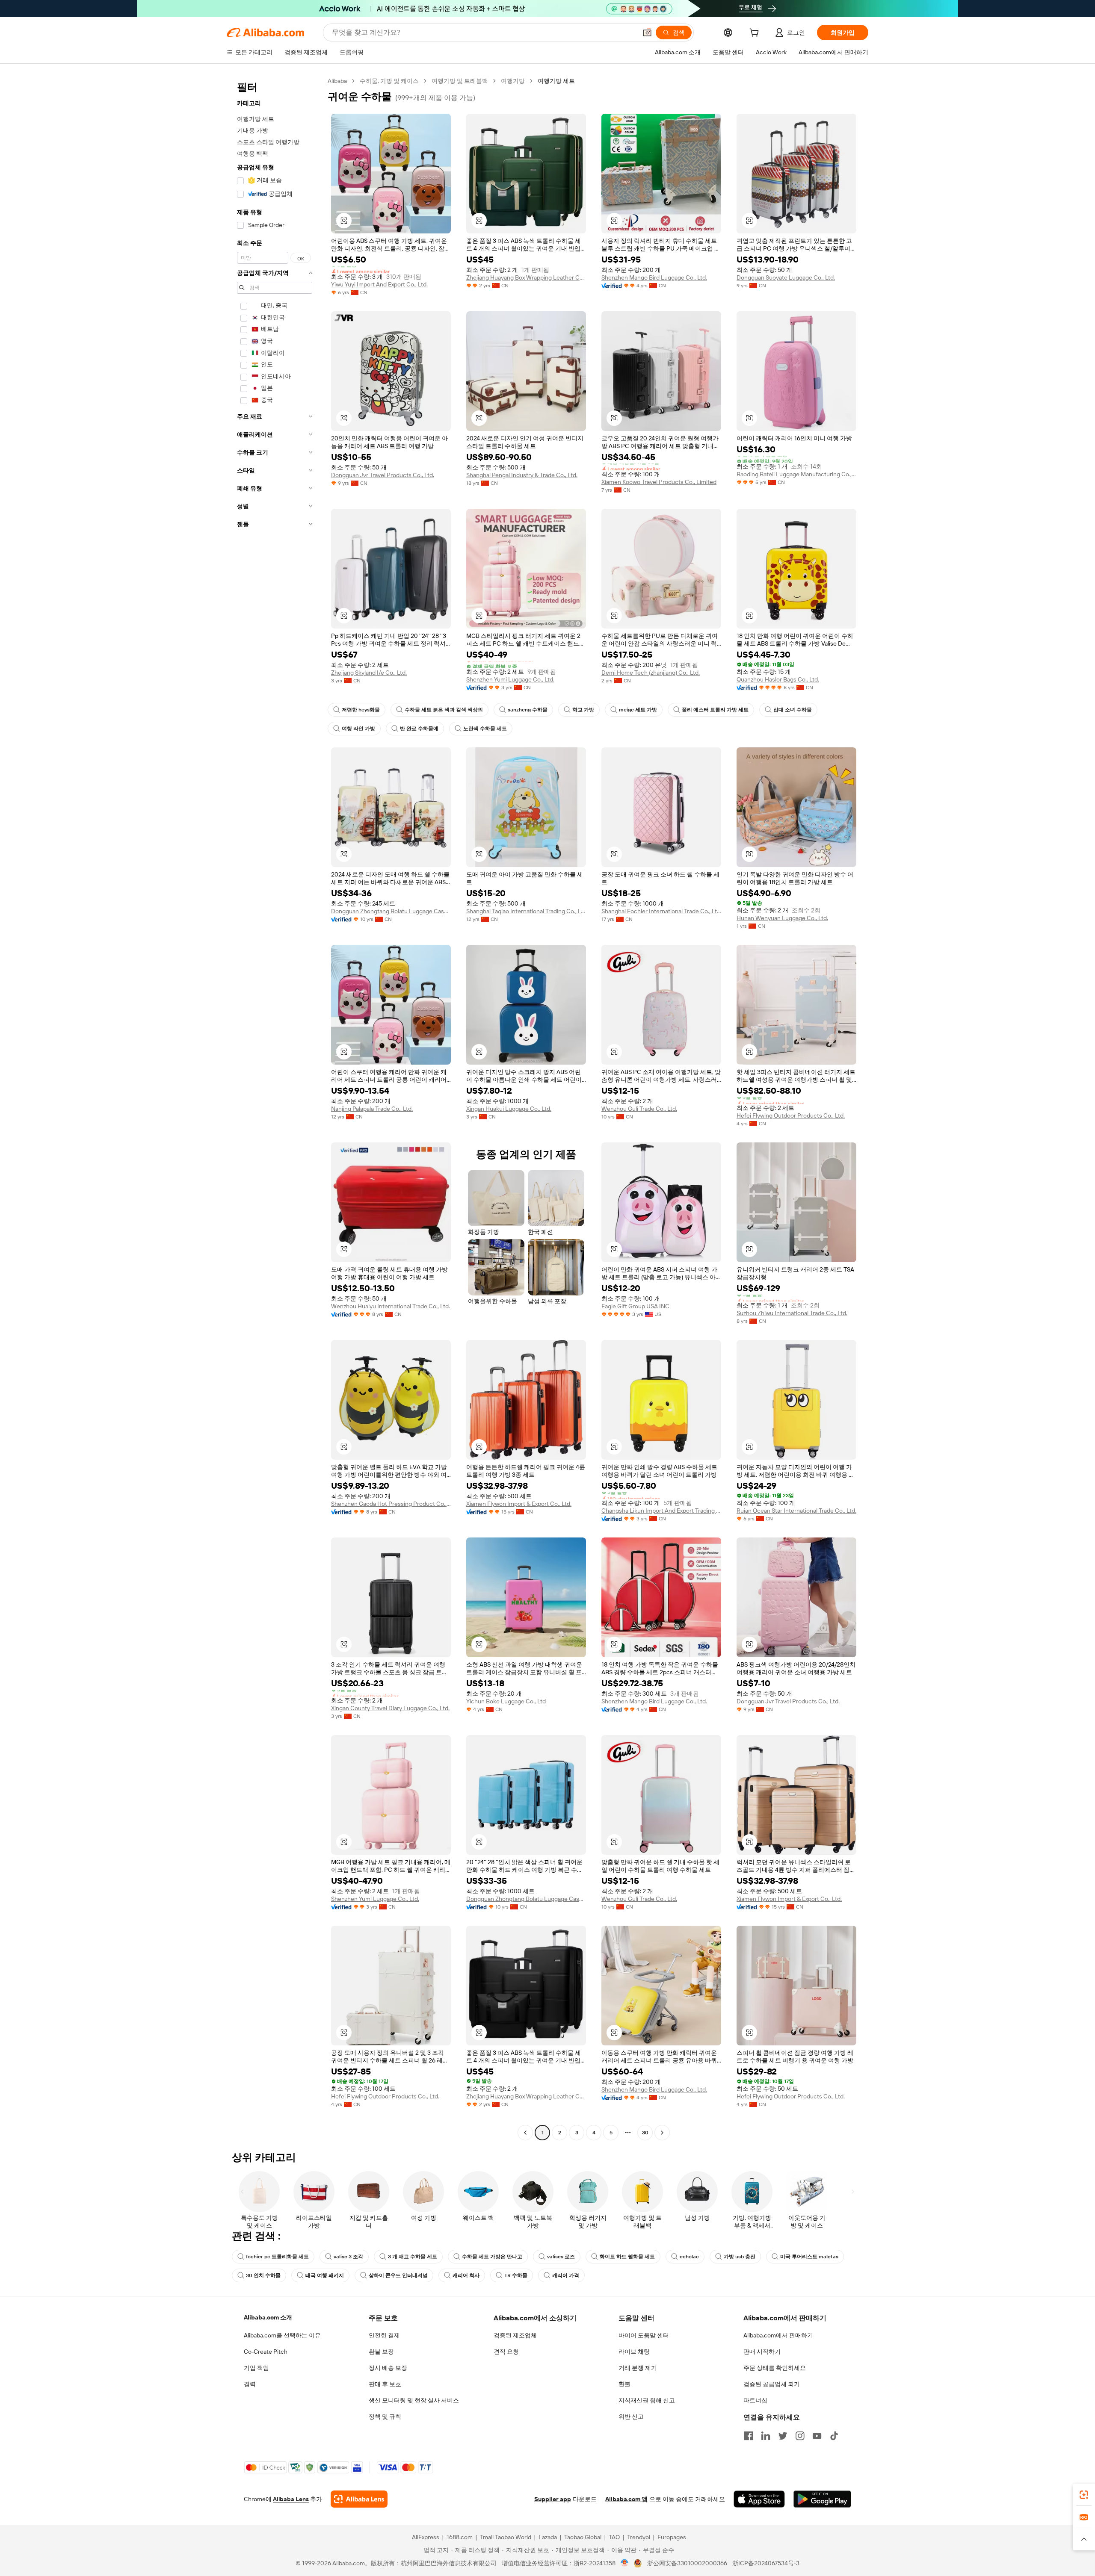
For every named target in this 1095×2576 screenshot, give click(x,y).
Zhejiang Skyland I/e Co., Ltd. (369, 673)
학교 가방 (583, 710)
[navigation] (275, 1108)
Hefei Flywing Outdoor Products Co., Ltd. (791, 1115)
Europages (672, 2537)
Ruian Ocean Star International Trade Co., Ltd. (796, 1511)
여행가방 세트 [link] (556, 81)
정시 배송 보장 (388, 2368)
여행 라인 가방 (358, 729)
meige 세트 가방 (638, 710)
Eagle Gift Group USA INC (635, 1306)
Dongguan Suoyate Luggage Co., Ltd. (786, 277)
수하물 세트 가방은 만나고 (492, 2257)
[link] (1084, 2495)
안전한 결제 (384, 2335)
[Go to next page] (662, 2133)
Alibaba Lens (291, 2499)
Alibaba (337, 81)
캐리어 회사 (466, 2275)
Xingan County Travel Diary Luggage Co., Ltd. (390, 1708)
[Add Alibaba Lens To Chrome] (359, 2499)
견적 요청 (506, 2352)
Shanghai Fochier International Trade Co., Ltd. (661, 911)
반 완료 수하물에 (419, 729)
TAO (614, 2537)
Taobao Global (583, 2537)
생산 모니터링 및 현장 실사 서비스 (414, 2400)
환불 (624, 2384)
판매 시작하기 (762, 2352)
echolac (689, 2257)
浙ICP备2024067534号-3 (766, 2563)
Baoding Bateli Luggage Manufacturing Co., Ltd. (796, 474)
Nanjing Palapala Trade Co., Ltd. (372, 1109)
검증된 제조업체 (515, 2335)
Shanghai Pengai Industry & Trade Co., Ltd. (522, 475)
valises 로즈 (561, 2257)
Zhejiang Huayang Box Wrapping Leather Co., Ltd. (526, 277)
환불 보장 (381, 2352)
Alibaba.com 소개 (268, 2317)
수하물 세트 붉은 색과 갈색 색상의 (444, 710)
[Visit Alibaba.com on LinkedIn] (766, 2436)
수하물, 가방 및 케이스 (389, 81)
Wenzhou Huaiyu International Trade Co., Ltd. (391, 1306)
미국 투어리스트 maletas (809, 2257)
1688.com (460, 2537)
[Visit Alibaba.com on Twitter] (783, 2436)
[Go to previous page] (525, 2133)
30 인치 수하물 (263, 2275)
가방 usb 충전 (740, 2257)
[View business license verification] (625, 2563)
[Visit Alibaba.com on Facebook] (749, 2436)
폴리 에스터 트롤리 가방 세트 (715, 710)
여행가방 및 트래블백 (460, 81)
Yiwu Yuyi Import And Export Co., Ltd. (379, 284)
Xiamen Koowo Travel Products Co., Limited (659, 482)
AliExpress (426, 2537)
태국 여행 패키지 (325, 2275)
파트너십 (755, 2400)
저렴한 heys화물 (361, 710)
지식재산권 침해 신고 (647, 2400)
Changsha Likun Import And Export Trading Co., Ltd (661, 1511)
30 (645, 2133)
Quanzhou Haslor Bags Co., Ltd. (778, 679)
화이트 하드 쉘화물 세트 (627, 2257)
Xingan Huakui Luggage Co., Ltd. (509, 1109)
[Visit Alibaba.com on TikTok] (834, 2436)
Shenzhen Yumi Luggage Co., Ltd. (510, 679)
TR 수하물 (516, 2275)
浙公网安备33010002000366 (687, 2563)
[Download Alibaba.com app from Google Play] (822, 2499)
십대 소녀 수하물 (793, 710)
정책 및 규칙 (385, 2417)
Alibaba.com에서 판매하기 (778, 2335)
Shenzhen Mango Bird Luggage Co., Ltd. (654, 277)
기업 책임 (256, 2368)
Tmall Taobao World (506, 2537)
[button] (647, 32)
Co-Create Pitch (266, 2352)
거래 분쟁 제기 (638, 2368)
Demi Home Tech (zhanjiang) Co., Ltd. (651, 673)
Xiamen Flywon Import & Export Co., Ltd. (519, 1504)
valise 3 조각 (348, 2257)
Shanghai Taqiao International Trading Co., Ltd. (526, 911)
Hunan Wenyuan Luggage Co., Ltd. (782, 918)
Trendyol (639, 2537)
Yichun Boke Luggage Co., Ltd (506, 1701)
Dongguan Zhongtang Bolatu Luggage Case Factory (391, 911)
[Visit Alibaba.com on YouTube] (817, 2436)
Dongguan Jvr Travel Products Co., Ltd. (383, 475)
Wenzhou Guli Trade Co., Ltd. (639, 1109)
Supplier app (553, 2499)
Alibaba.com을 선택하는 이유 (282, 2335)
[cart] (756, 34)
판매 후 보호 (385, 2384)
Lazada (548, 2537)
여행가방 (513, 81)
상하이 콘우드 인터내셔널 (398, 2275)
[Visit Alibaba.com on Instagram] (800, 2436)
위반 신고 (631, 2417)
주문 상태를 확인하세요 (775, 2368)
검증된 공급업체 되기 (772, 2384)
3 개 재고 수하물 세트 (413, 2257)
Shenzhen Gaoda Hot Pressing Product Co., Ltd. (391, 1504)
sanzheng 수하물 (528, 710)
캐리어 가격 (566, 2275)
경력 (250, 2384)
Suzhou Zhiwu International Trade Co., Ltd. (792, 1313)
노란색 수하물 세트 (485, 729)
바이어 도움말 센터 (644, 2335)
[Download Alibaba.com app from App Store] (759, 2499)
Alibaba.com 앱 (626, 2499)
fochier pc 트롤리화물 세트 (277, 2257)
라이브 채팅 (634, 2352)
